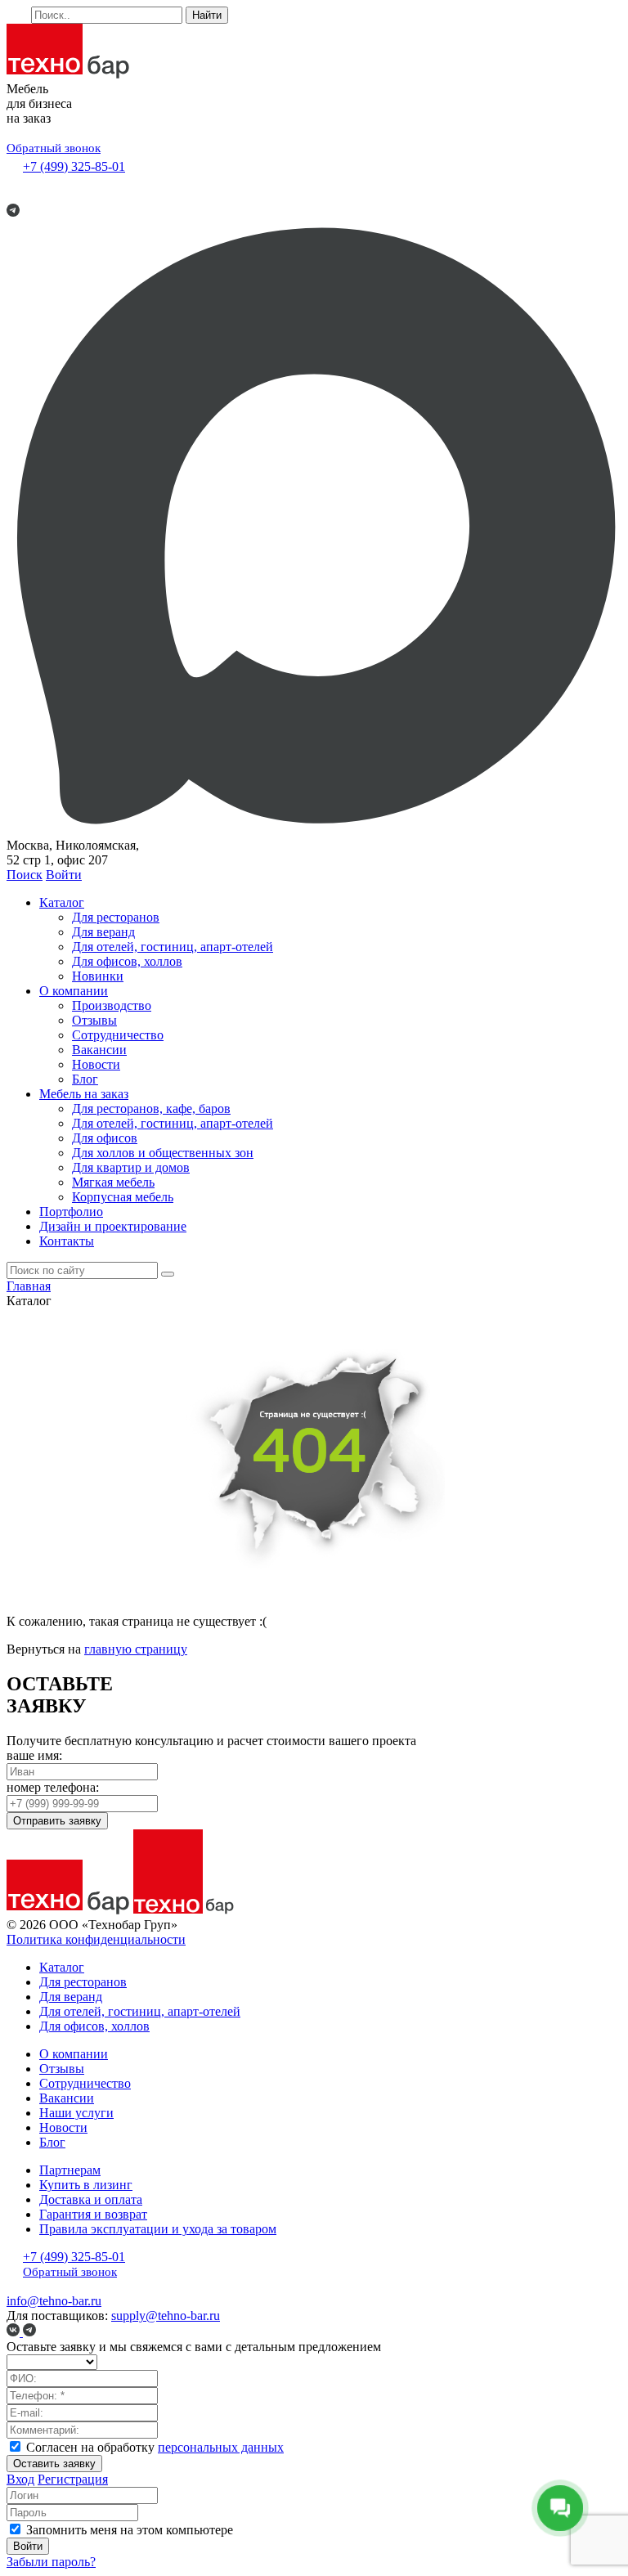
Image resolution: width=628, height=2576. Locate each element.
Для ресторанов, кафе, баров (151, 1108)
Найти (207, 15)
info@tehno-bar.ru (54, 2301)
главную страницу (136, 1649)
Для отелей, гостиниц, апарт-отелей (173, 947)
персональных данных (221, 2447)
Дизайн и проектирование (113, 1226)
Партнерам (70, 2170)
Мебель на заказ (84, 1094)
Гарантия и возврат (93, 2214)
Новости (96, 1064)
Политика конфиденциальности (96, 1939)
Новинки (98, 976)
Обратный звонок (54, 148)
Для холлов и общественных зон (163, 1153)
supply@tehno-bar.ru (166, 2316)
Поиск (25, 875)
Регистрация (73, 2479)
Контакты (67, 1241)
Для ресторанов (116, 917)
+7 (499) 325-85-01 (74, 166)
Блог (85, 1079)
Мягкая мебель (113, 1182)
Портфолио (71, 1212)
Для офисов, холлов (127, 961)
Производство (112, 1005)
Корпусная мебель (123, 1197)
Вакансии (99, 1050)
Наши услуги (76, 2113)
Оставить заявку (54, 2464)
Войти (64, 875)
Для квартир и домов (131, 1167)
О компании (74, 991)
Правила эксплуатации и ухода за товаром (158, 2229)
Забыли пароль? (51, 2562)
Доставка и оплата (91, 2199)
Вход (20, 2479)
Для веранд (103, 932)
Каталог (62, 902)
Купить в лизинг (86, 2185)
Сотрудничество (118, 1035)
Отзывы (94, 1020)
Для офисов (105, 1138)
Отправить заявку (57, 1821)
